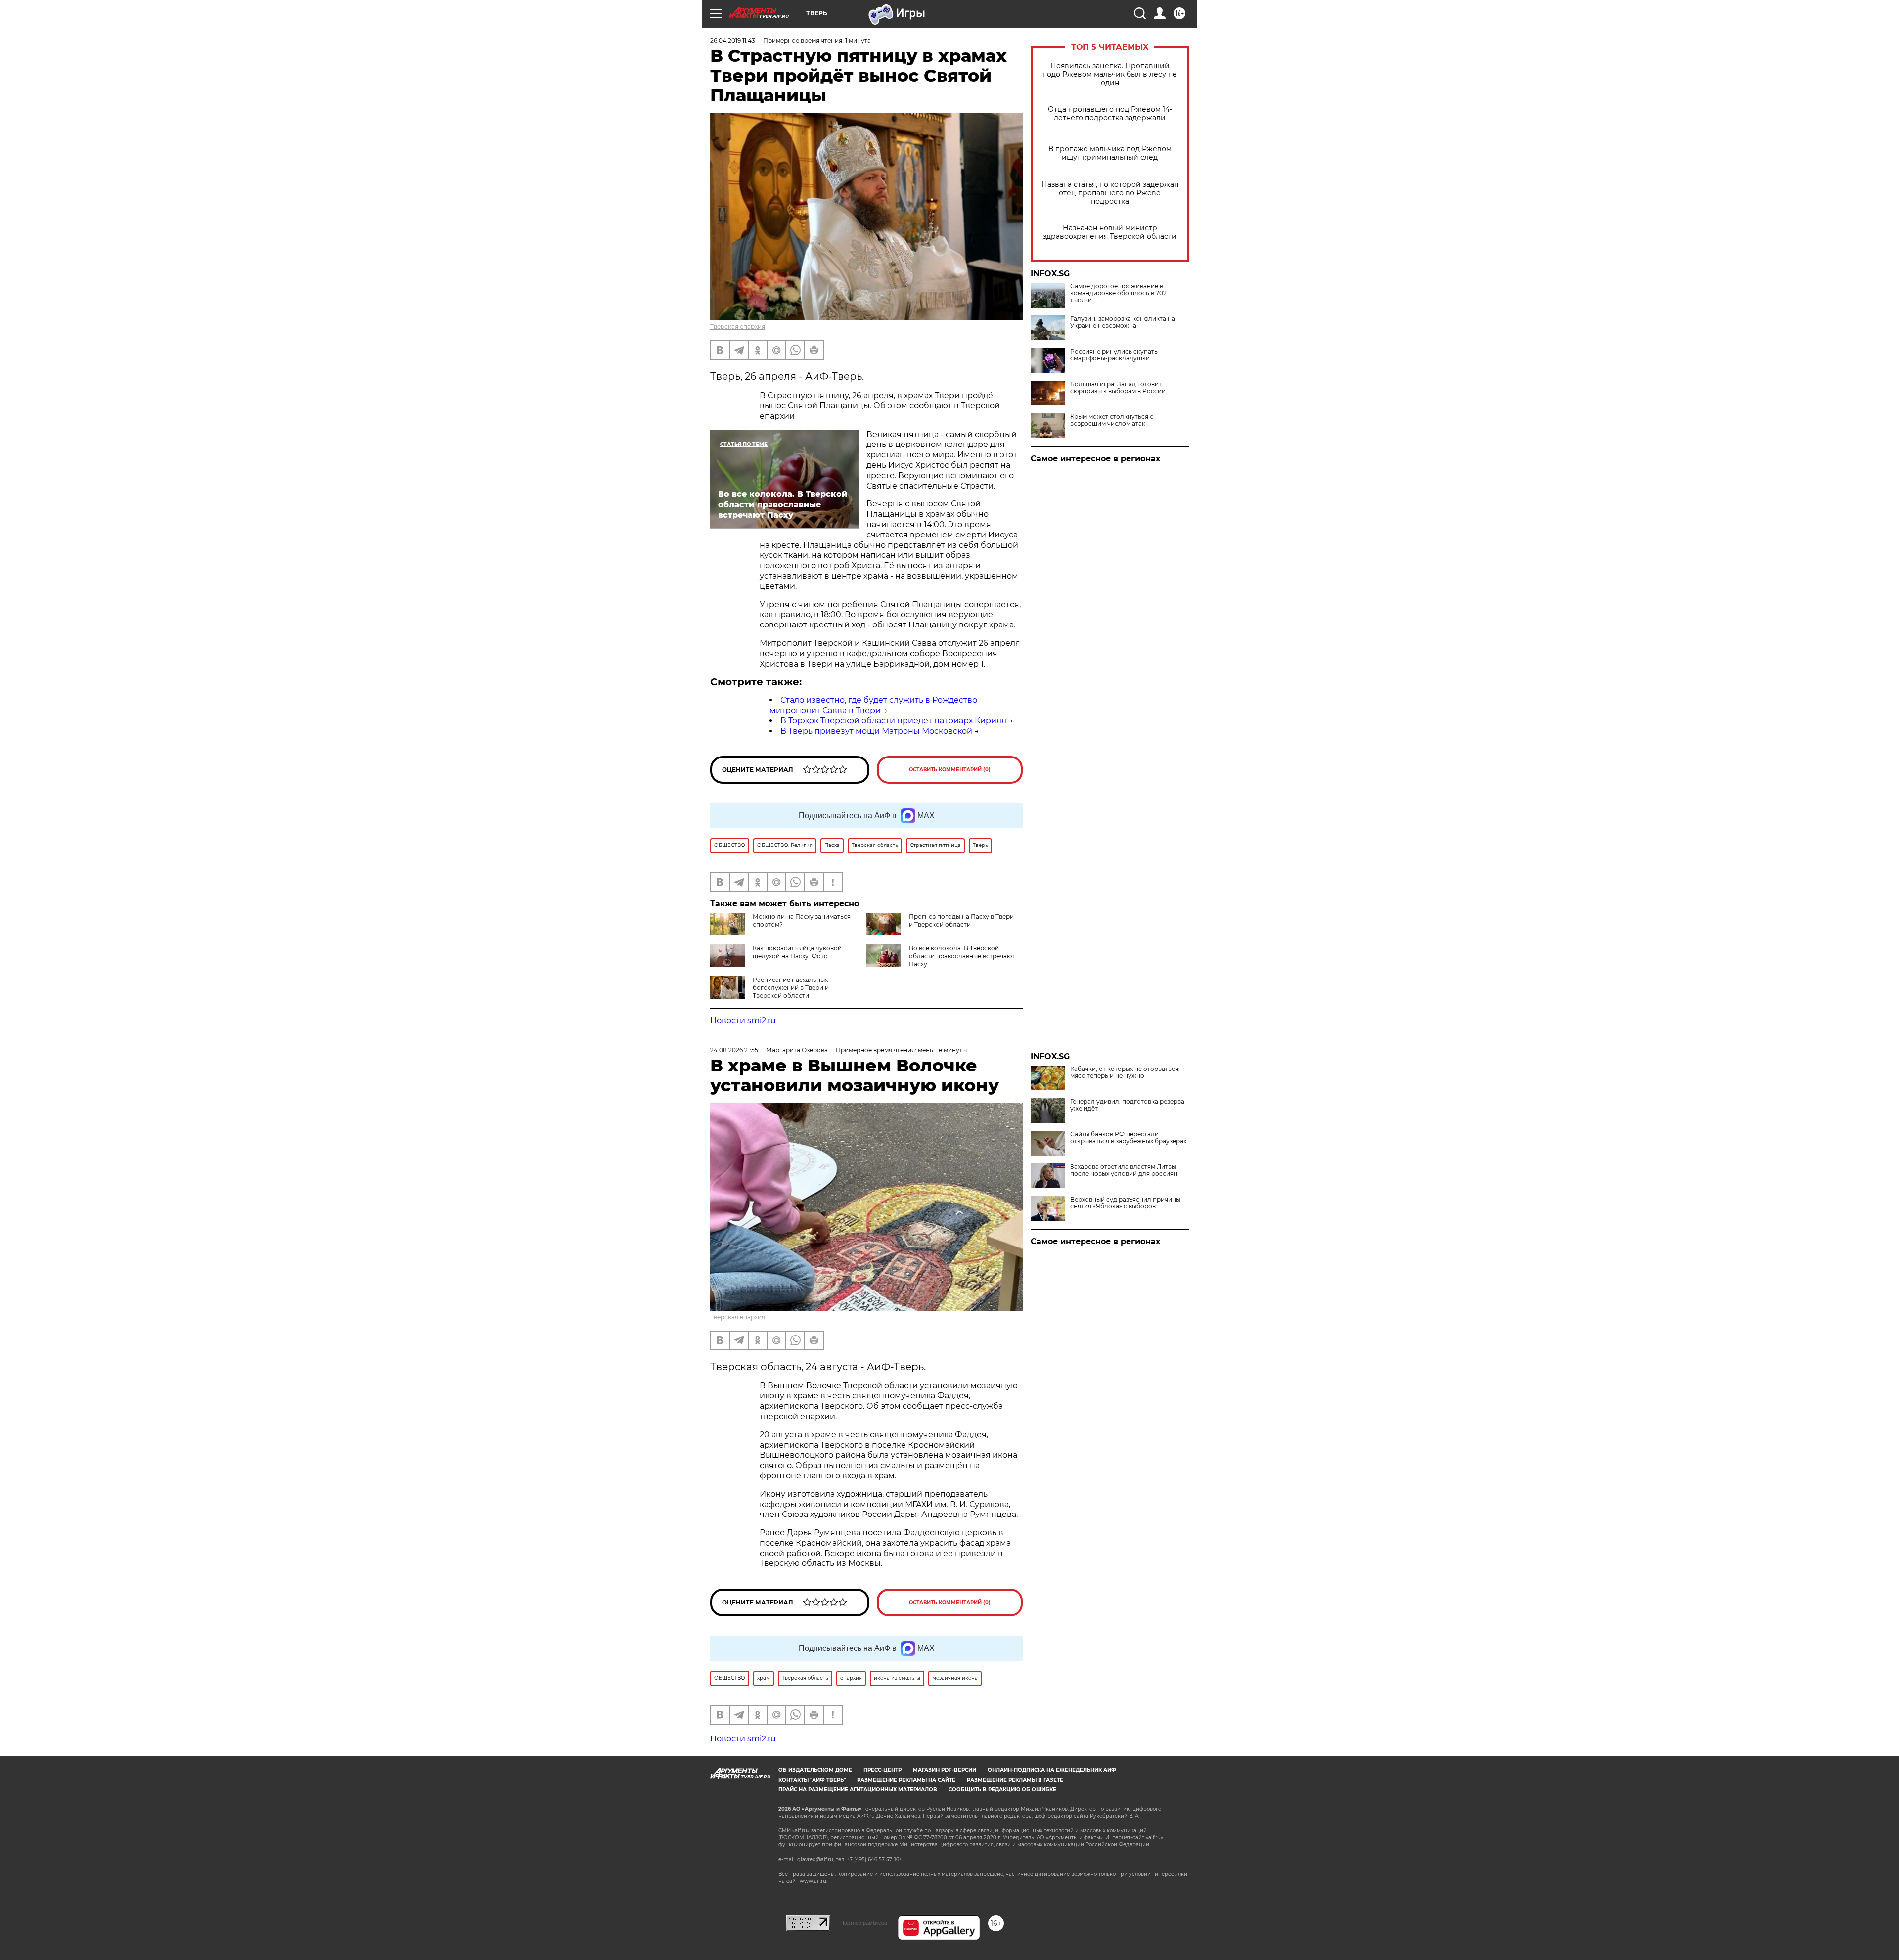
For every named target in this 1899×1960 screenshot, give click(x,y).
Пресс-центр (882, 1770)
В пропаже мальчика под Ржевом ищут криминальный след (1110, 153)
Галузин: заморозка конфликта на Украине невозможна (1123, 322)
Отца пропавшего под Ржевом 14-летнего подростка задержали (1110, 114)
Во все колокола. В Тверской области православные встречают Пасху (962, 956)
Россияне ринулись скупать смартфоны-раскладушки (1114, 355)
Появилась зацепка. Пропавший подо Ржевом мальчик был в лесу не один (1110, 74)
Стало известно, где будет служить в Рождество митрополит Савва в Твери (873, 705)
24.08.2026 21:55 (734, 1050)
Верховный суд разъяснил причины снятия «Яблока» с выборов (1125, 1203)
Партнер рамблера (864, 1923)
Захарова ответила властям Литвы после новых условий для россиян (1124, 1170)
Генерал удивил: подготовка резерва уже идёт (1127, 1105)
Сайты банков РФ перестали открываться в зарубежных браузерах (1128, 1138)
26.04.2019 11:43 (733, 40)
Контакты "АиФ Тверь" (812, 1780)
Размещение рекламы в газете (1015, 1780)
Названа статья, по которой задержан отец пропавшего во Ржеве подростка (1110, 193)
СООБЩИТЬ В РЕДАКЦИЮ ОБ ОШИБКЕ (1002, 1790)
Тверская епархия (738, 327)
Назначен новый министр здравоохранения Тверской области (1110, 232)
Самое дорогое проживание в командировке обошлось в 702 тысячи (1118, 293)
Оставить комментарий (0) (950, 770)
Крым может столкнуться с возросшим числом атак (1112, 420)
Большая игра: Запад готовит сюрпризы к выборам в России (1118, 388)
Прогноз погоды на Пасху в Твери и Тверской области (961, 920)
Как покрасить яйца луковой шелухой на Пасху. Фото (797, 952)
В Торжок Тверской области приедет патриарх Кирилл (893, 721)
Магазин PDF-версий (945, 1770)
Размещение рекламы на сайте (906, 1780)
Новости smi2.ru (743, 1020)
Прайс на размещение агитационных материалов (858, 1790)
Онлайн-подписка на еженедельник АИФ (1052, 1770)
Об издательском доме (815, 1770)
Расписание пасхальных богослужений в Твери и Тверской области (791, 988)
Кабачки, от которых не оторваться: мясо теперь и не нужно (1125, 1072)
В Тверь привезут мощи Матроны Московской (876, 731)
